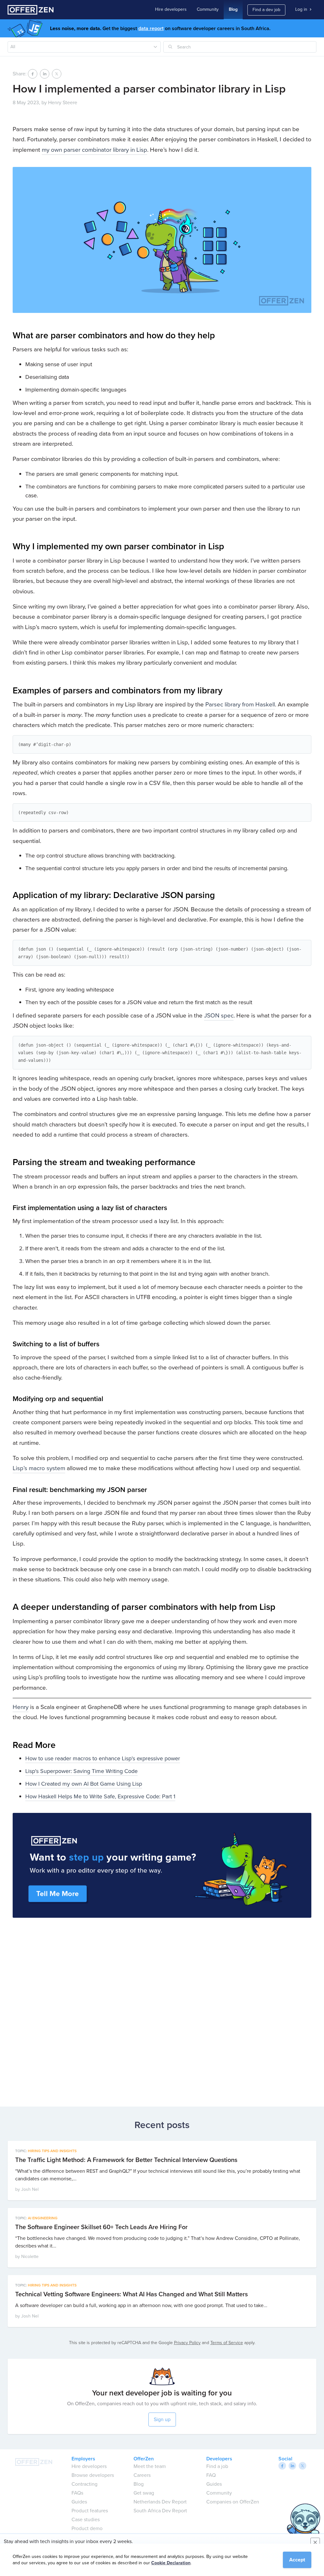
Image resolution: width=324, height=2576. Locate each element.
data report (151, 28)
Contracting (84, 2484)
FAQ (211, 2475)
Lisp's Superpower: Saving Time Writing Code (81, 1771)
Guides (79, 2502)
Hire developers (171, 9)
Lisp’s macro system (39, 1468)
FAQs (77, 2493)
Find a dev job (266, 10)
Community (208, 9)
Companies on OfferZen (233, 2502)
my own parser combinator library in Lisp (94, 150)
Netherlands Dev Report (160, 2502)
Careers (142, 2475)
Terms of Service (227, 2343)
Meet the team (150, 2466)
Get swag (144, 2493)
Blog (233, 9)
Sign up (162, 2419)
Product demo (87, 2528)
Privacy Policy (187, 2343)
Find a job (217, 2466)
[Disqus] (162, 2010)
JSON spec (219, 1015)
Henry (21, 1707)
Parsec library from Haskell (240, 704)
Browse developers (93, 2475)
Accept (297, 2560)
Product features (90, 2511)
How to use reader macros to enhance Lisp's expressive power (103, 1758)
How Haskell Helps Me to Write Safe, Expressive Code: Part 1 (100, 1796)
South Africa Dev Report (160, 2511)
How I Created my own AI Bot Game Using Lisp (84, 1784)
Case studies (86, 2519)
